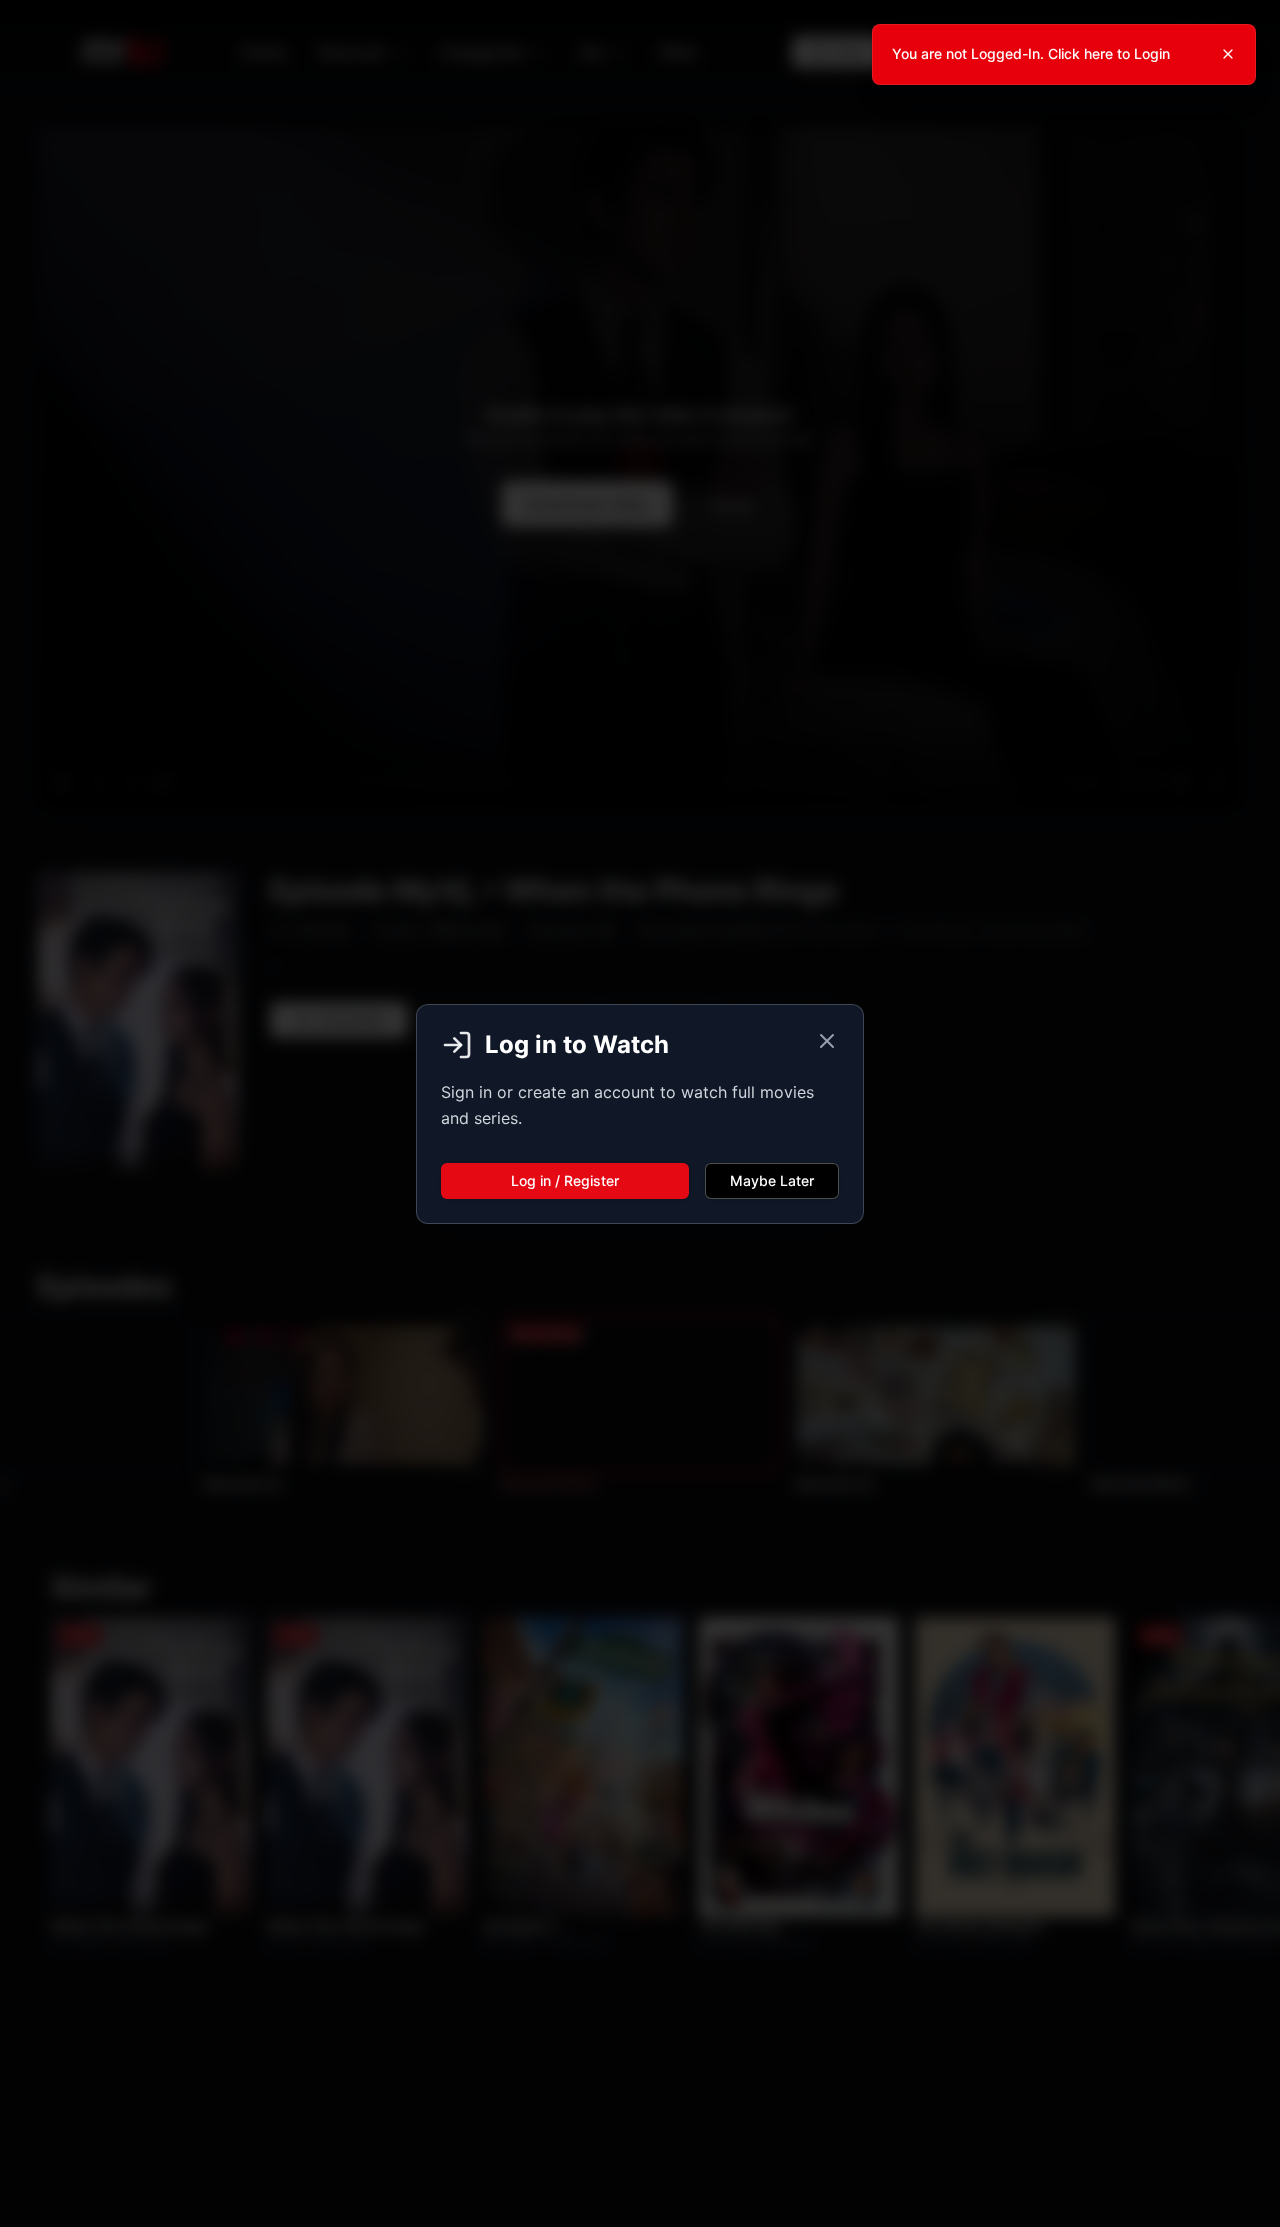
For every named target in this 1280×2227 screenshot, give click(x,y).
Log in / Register (565, 1180)
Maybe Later (772, 1180)
